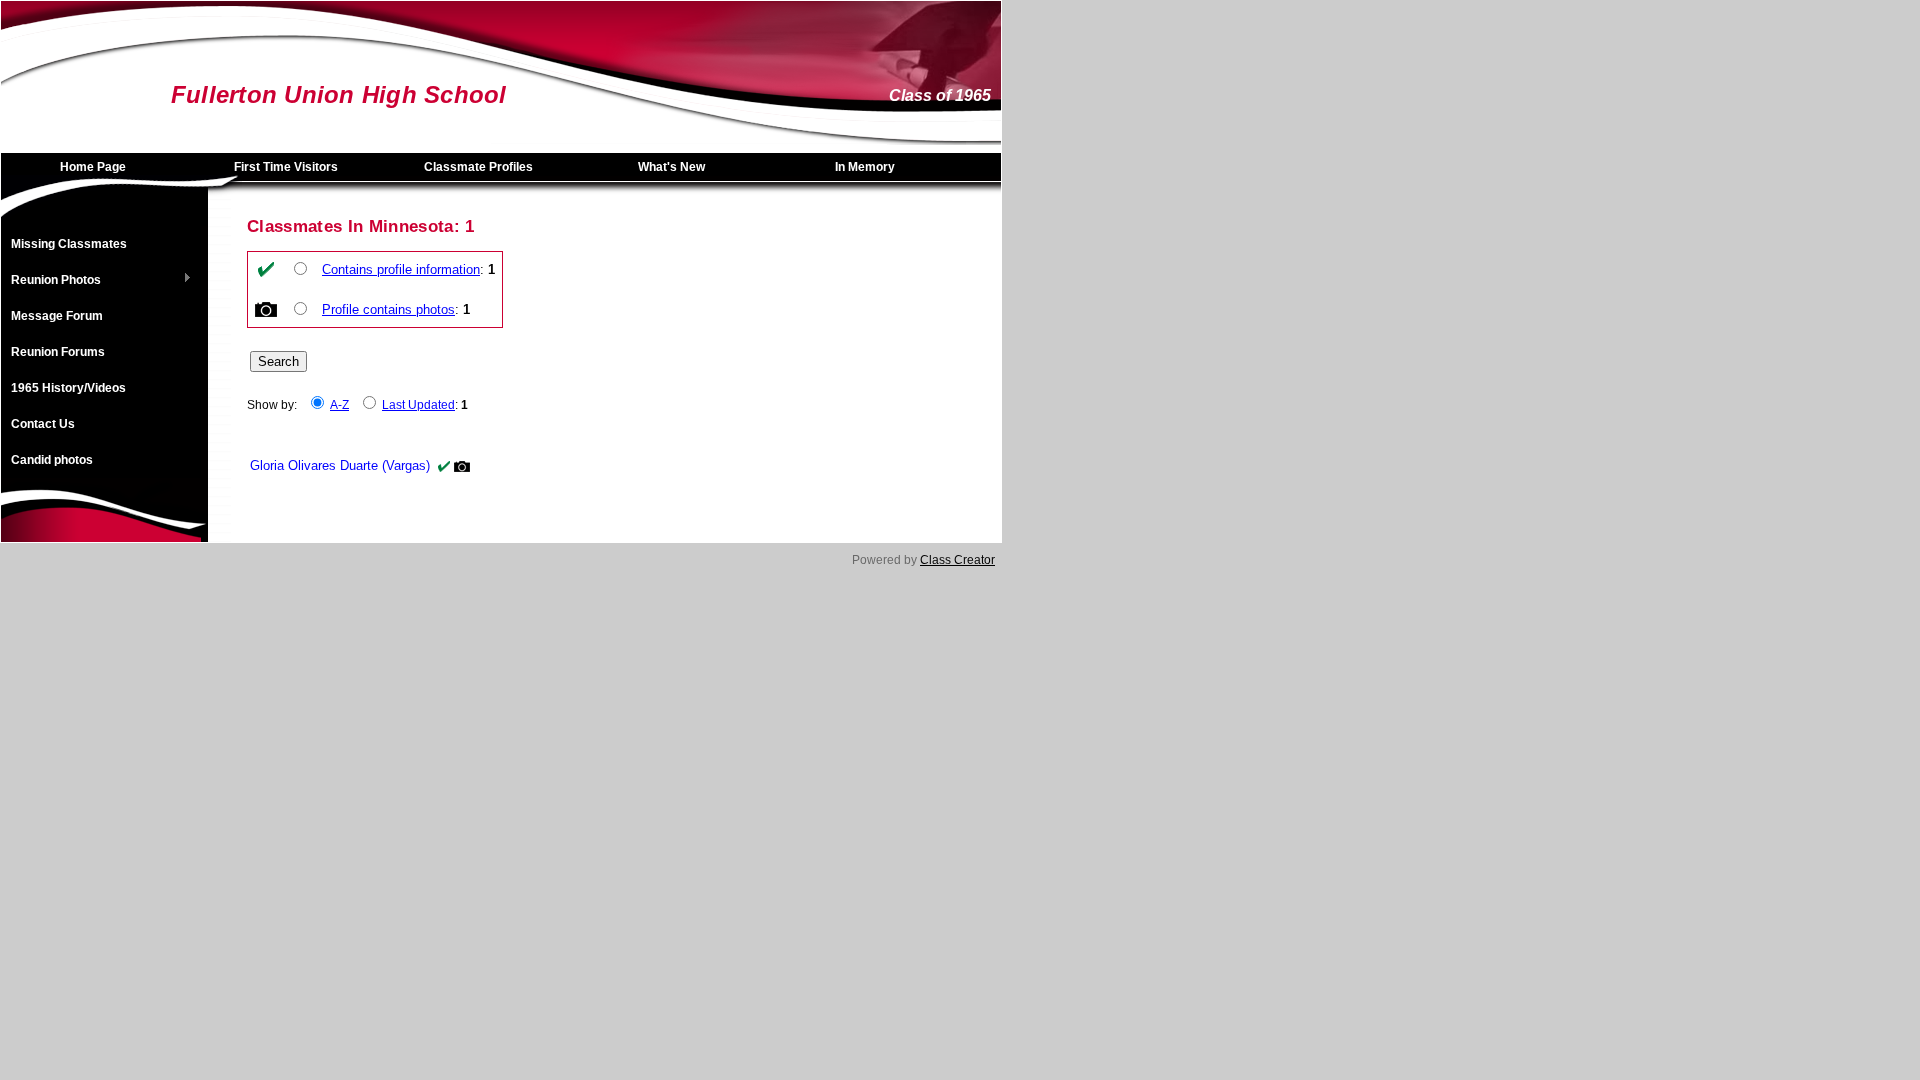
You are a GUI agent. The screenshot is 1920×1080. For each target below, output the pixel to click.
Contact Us (43, 424)
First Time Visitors (286, 167)
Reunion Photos (51, 281)
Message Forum (57, 316)
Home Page (93, 167)
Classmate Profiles (478, 167)
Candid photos (52, 460)
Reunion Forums (58, 352)
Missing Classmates (69, 244)
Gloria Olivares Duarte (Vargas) (340, 465)
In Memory (865, 167)
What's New (671, 167)
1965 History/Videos (68, 388)
